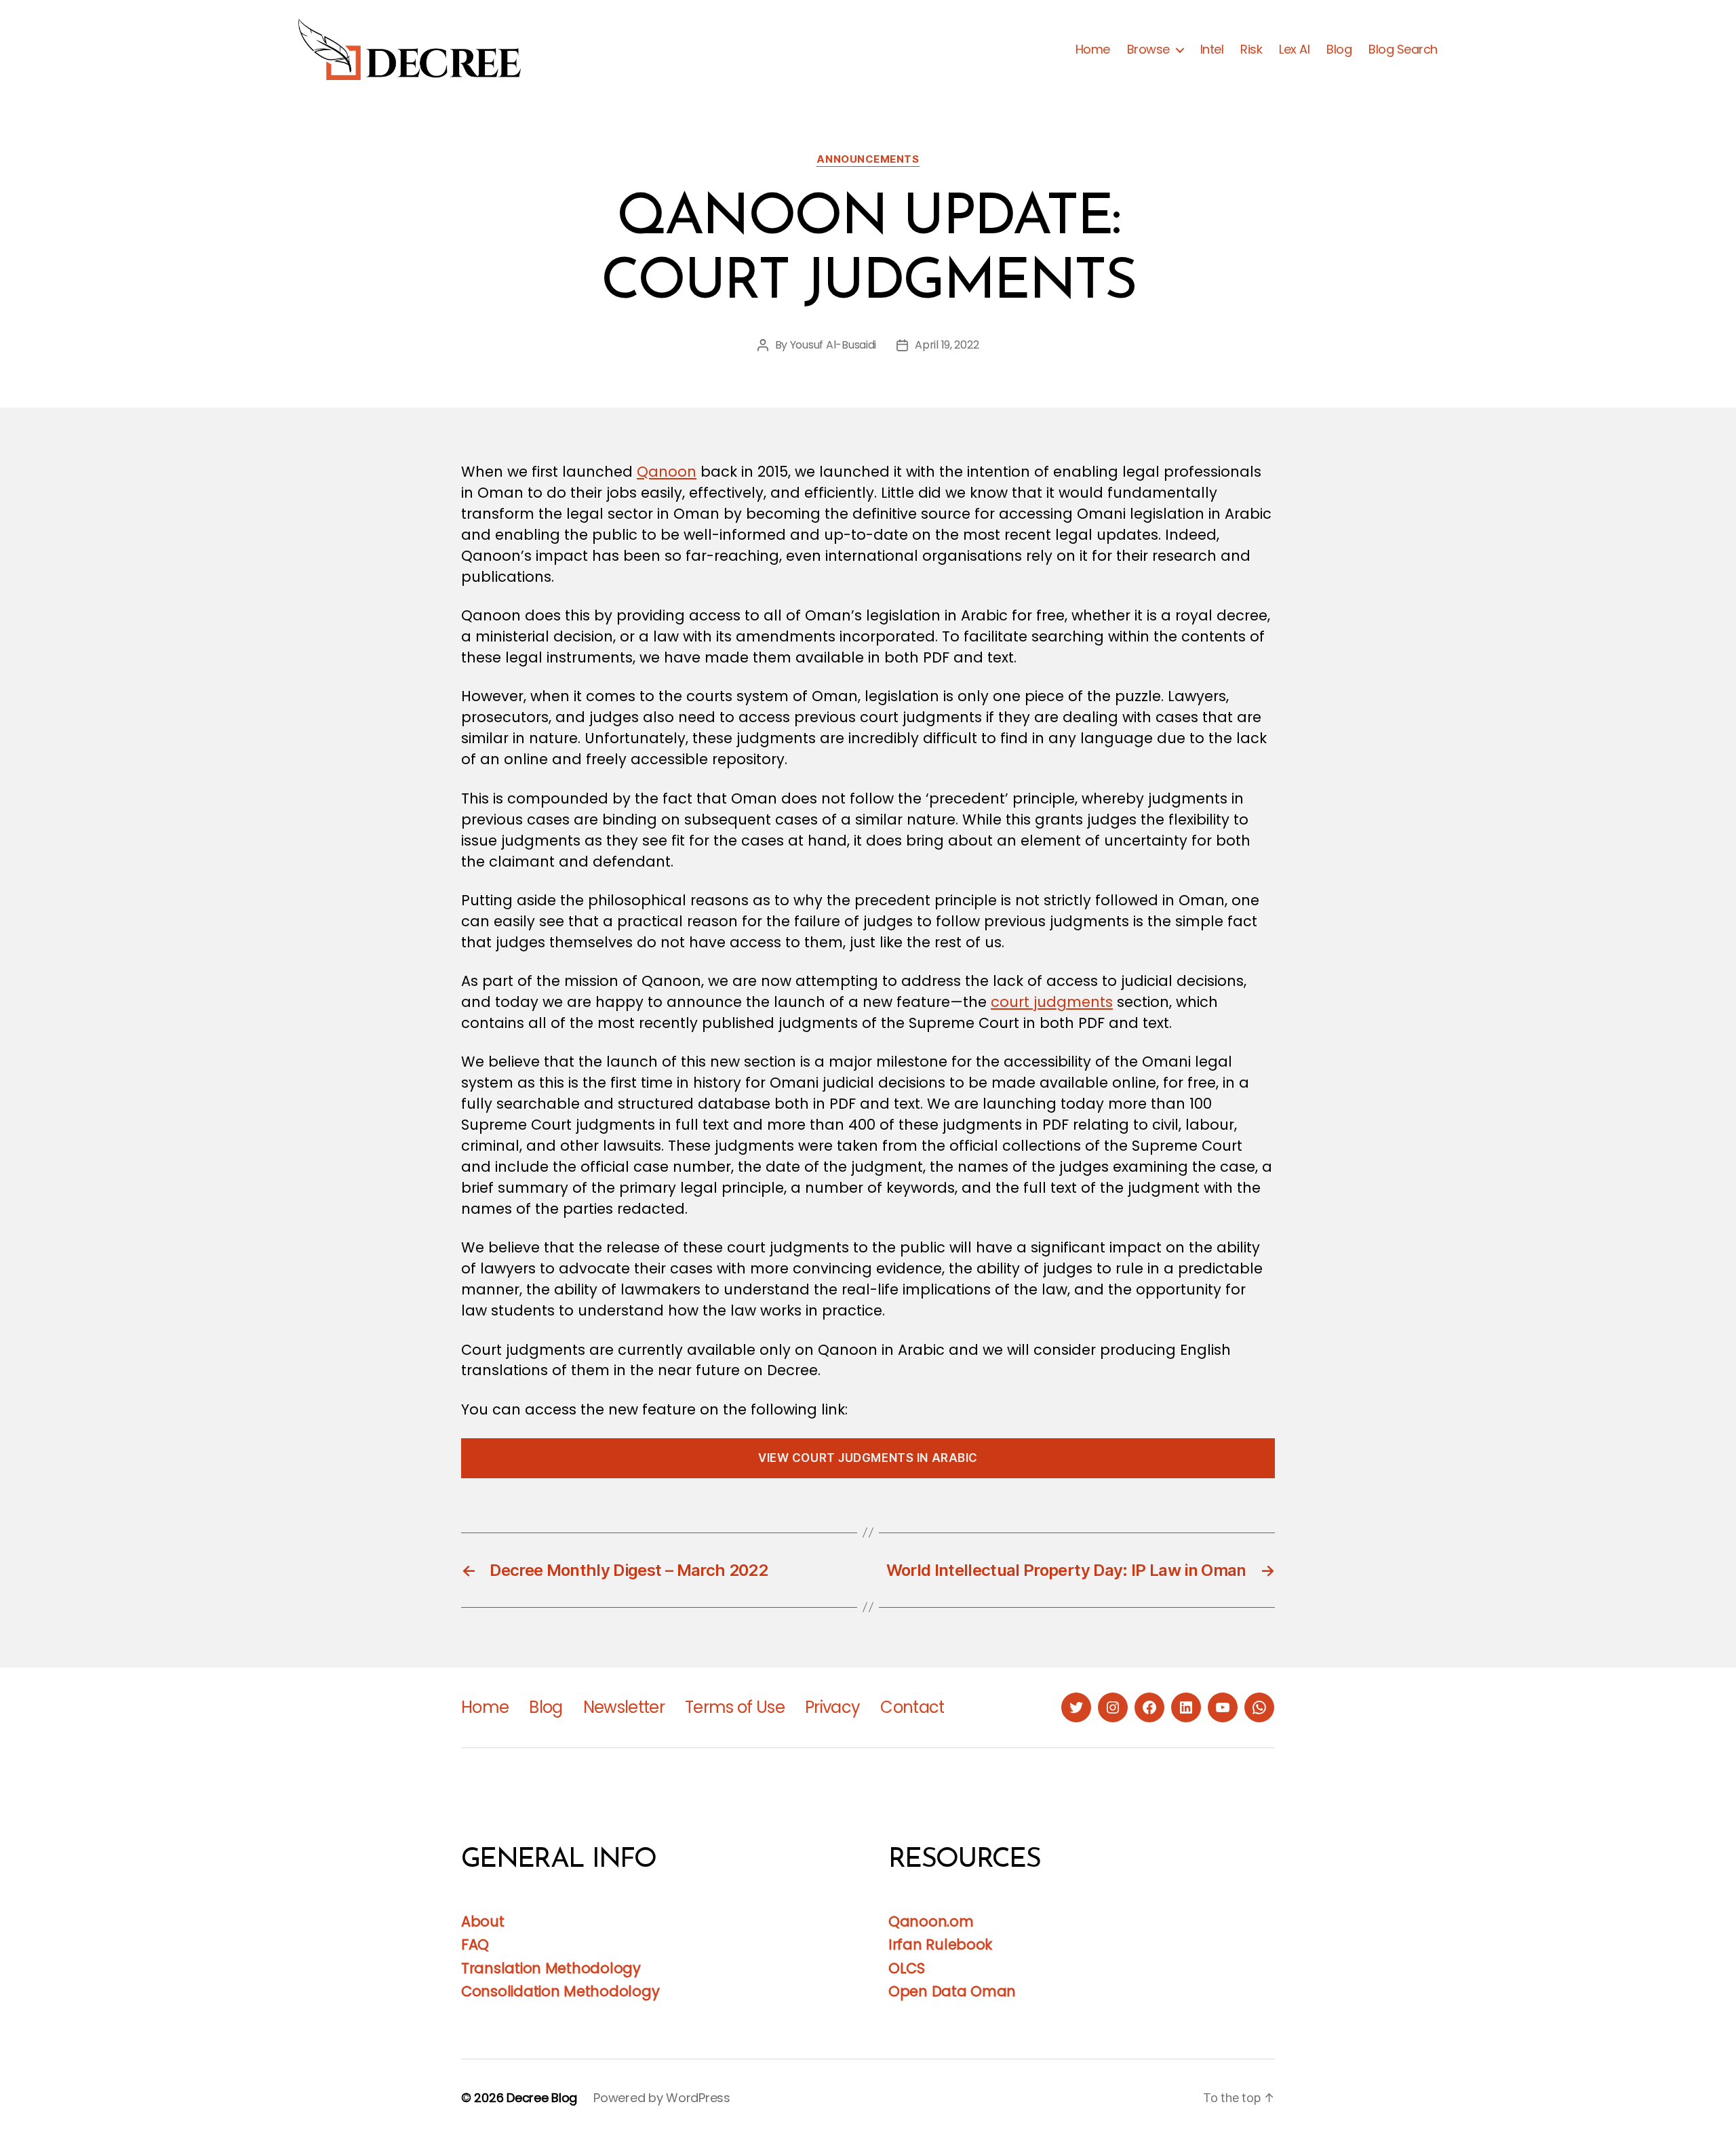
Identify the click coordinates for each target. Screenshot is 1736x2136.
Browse (1148, 50)
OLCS (907, 1968)
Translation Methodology (551, 1968)
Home (1093, 50)
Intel (1212, 50)
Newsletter (624, 1707)
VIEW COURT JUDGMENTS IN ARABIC (868, 1458)
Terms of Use (735, 1707)
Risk (1251, 50)
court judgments (1052, 1002)
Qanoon (667, 472)
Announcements (868, 159)
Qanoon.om (931, 1921)
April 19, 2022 (947, 345)
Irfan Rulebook (940, 1944)
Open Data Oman (952, 1991)
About (483, 1921)
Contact (912, 1707)
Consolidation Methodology (560, 1991)
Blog (1339, 50)
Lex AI (1294, 50)
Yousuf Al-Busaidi (833, 345)
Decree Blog (542, 2098)
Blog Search (1403, 50)
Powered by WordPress (662, 2098)
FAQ (475, 1944)
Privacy (832, 1707)
